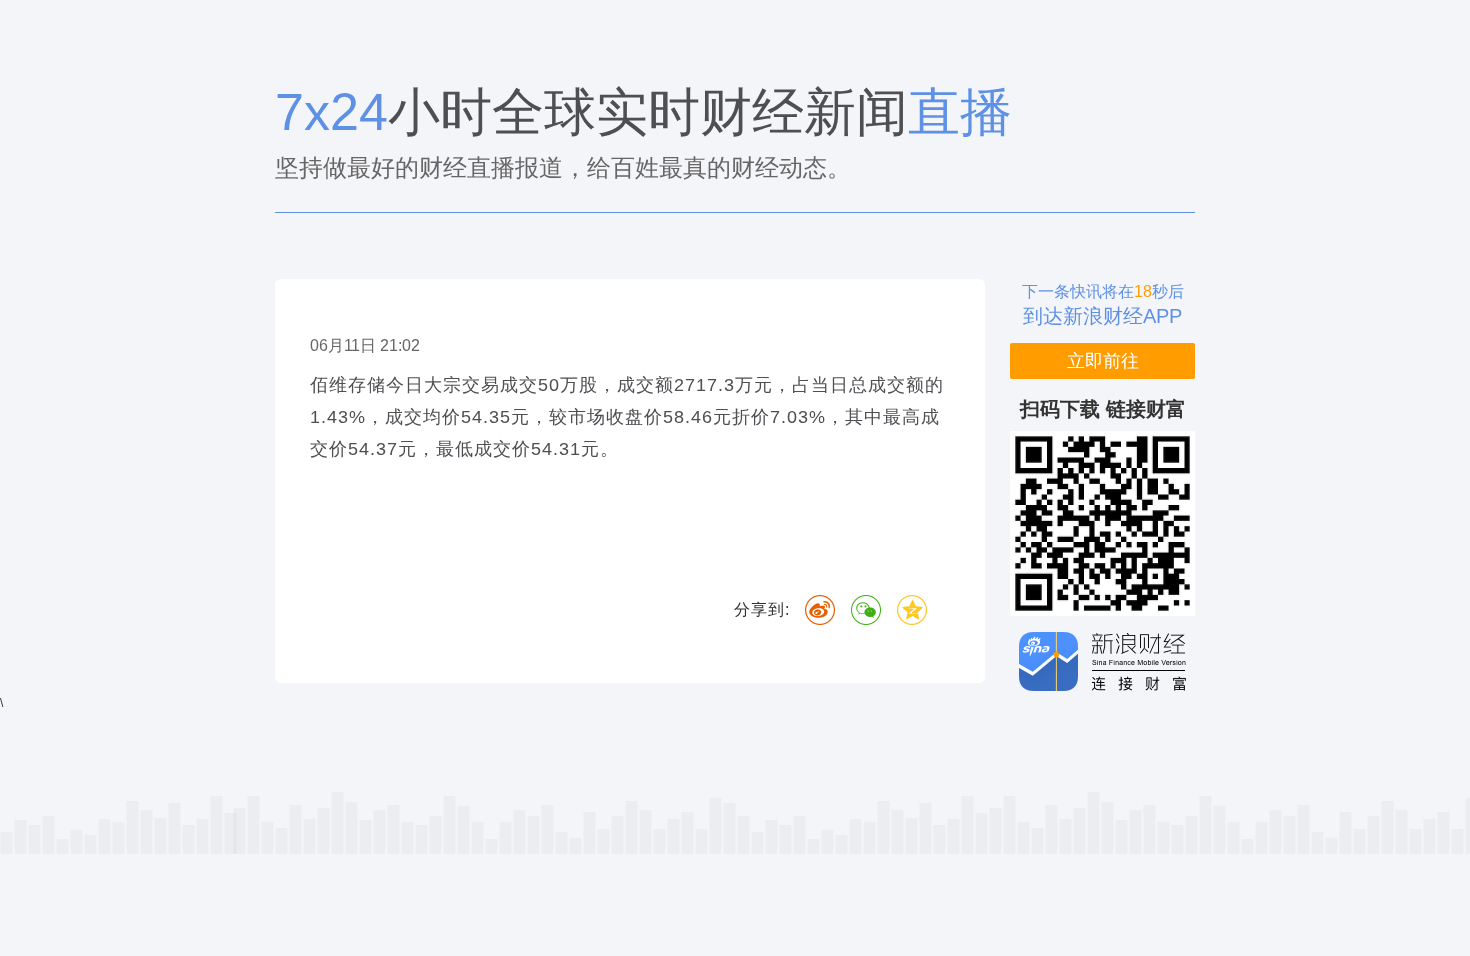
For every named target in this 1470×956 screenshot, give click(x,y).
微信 (866, 610)
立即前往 (1103, 361)
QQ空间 (912, 610)
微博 (820, 610)
